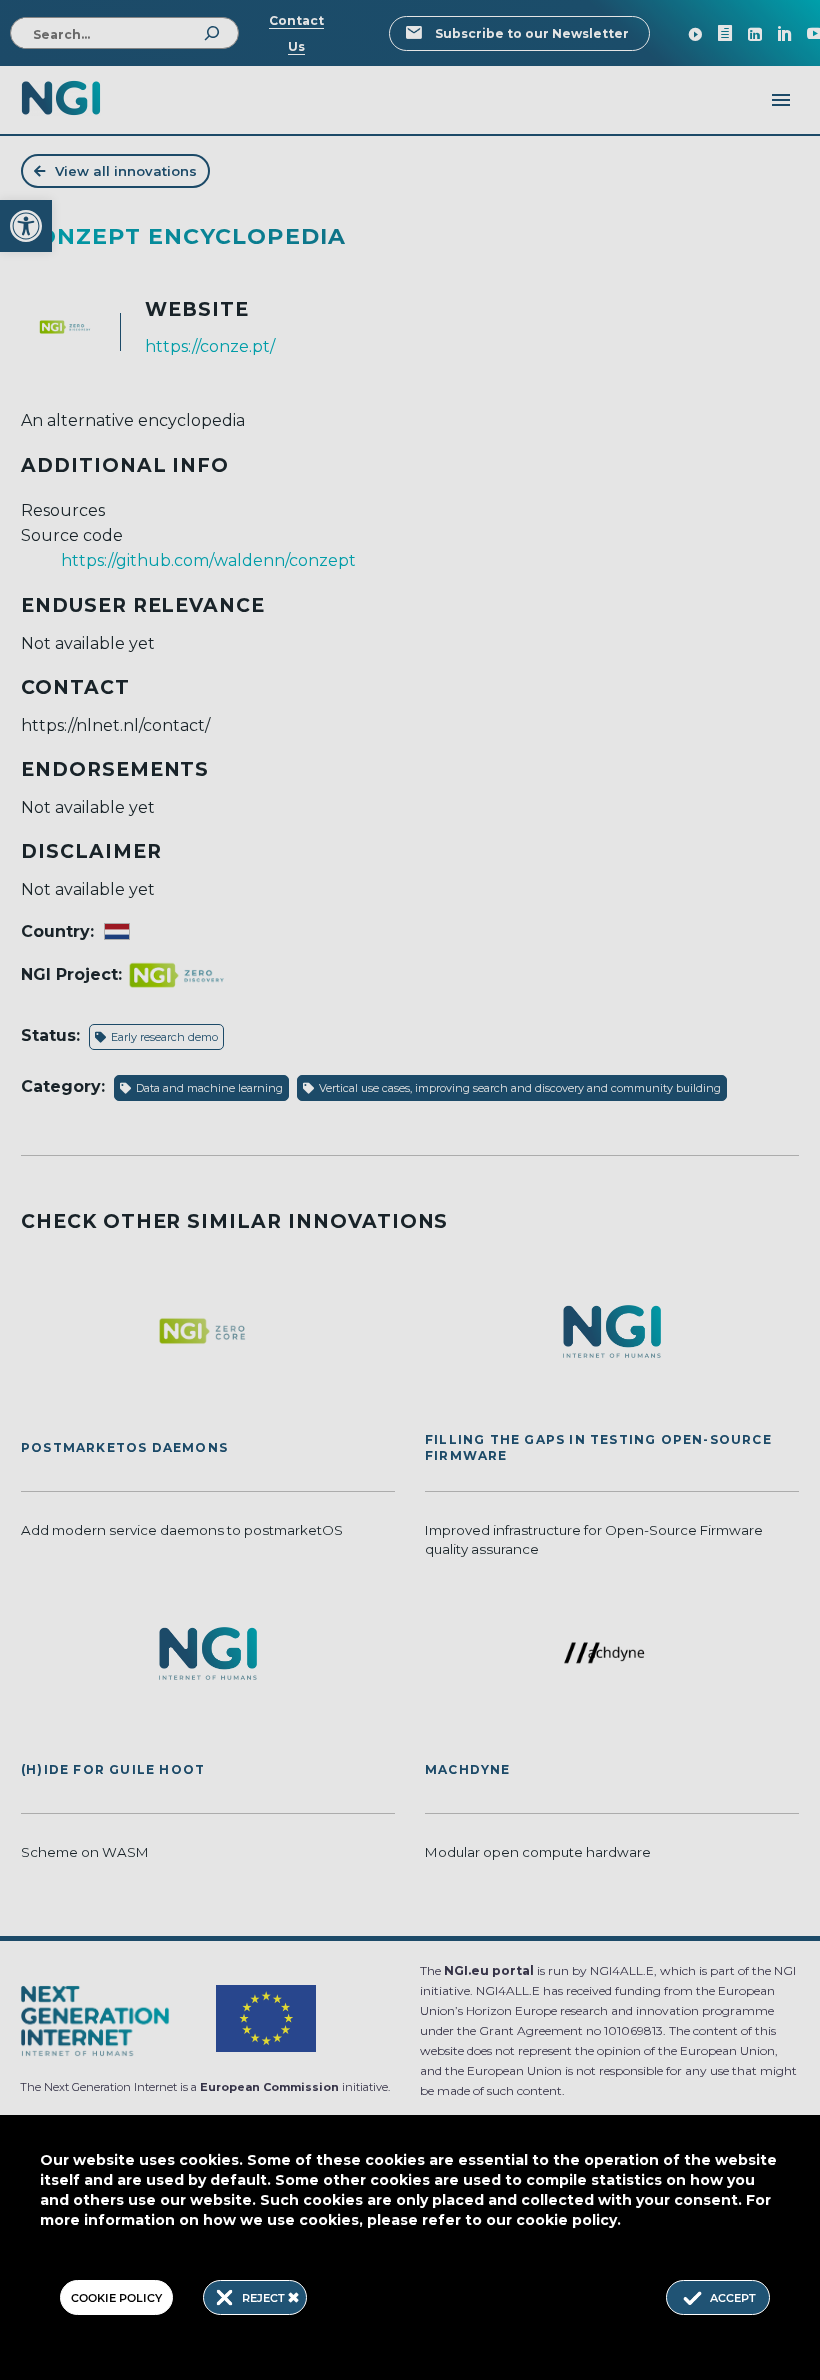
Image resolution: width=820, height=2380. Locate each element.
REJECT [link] (265, 2298)
